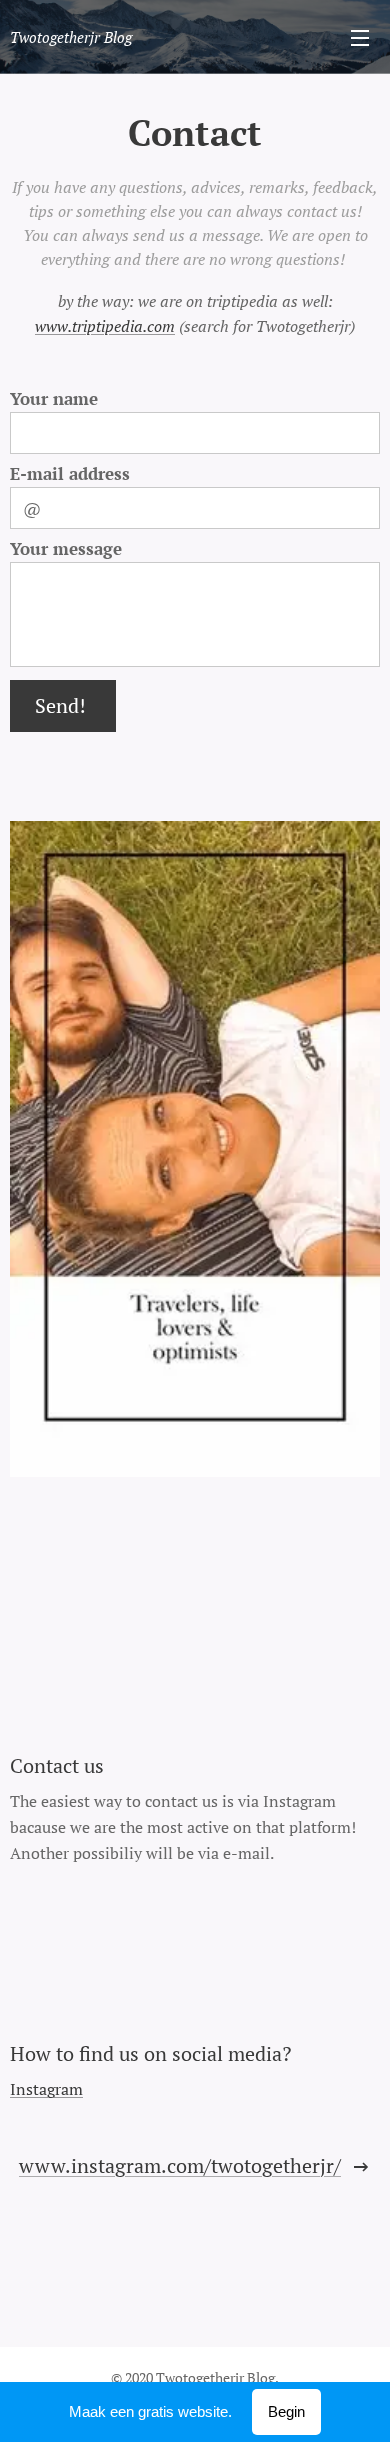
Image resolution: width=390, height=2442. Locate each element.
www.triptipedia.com (105, 326)
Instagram (46, 2089)
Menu (360, 37)
